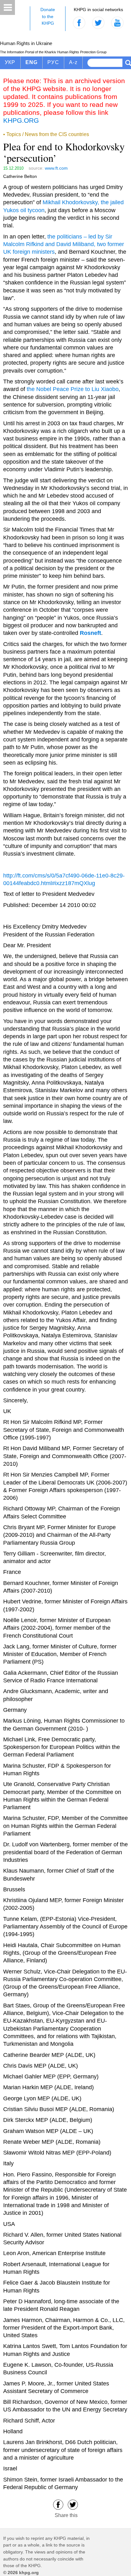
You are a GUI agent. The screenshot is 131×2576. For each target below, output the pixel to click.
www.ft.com (56, 168)
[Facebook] (58, 2504)
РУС (53, 62)
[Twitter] (73, 2504)
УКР (10, 62)
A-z (73, 62)
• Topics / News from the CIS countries (46, 134)
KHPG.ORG (21, 120)
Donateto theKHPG (48, 16)
